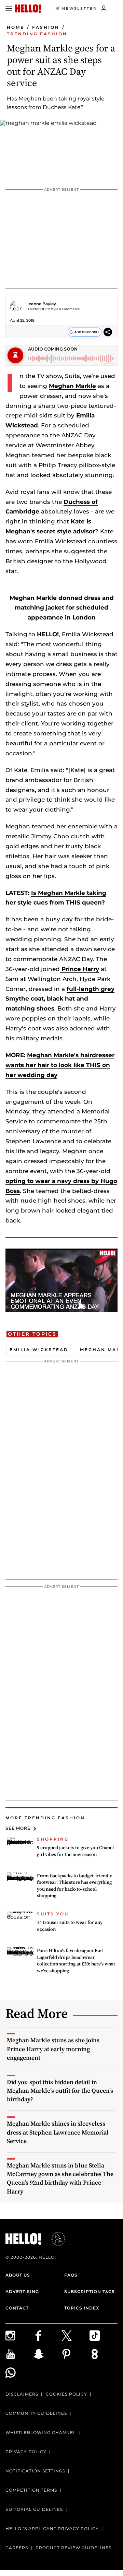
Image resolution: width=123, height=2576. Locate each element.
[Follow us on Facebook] (47, 2336)
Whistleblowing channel (41, 2432)
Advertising (22, 2291)
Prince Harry (79, 969)
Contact (17, 2308)
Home (16, 27)
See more (18, 1828)
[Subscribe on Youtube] (19, 2354)
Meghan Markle (72, 386)
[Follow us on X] (76, 2336)
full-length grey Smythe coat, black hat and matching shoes (60, 999)
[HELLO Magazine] (28, 9)
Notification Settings (35, 2471)
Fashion (46, 27)
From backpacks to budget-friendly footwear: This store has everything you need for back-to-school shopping (74, 1886)
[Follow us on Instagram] (19, 2336)
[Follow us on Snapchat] (47, 2354)
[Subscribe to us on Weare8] (104, 2354)
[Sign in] (104, 9)
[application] (61, 1280)
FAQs (71, 2275)
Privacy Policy (26, 2452)
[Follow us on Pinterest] (76, 2354)
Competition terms (31, 2490)
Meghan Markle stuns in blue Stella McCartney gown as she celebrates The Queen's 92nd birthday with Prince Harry (60, 2178)
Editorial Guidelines (34, 2509)
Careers (17, 2548)
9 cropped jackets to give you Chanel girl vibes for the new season (75, 1851)
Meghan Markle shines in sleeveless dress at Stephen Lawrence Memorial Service (58, 2132)
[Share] (108, 332)
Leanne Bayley (41, 304)
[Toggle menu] (9, 9)
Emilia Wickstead (39, 1350)
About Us (18, 2275)
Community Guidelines (36, 2413)
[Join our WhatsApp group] (19, 2373)
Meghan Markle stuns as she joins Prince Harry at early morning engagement (53, 2049)
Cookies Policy (66, 2394)
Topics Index (82, 2308)
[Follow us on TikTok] (104, 2336)
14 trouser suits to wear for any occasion (70, 1926)
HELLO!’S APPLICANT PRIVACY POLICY (52, 2528)
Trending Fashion (37, 34)
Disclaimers (22, 2394)
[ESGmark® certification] (54, 2239)
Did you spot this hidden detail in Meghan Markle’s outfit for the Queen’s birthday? (60, 2090)
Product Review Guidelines (73, 2548)
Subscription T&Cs (90, 2291)
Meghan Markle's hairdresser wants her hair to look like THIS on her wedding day (60, 1065)
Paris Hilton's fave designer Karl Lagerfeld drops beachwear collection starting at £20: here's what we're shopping (76, 1960)
